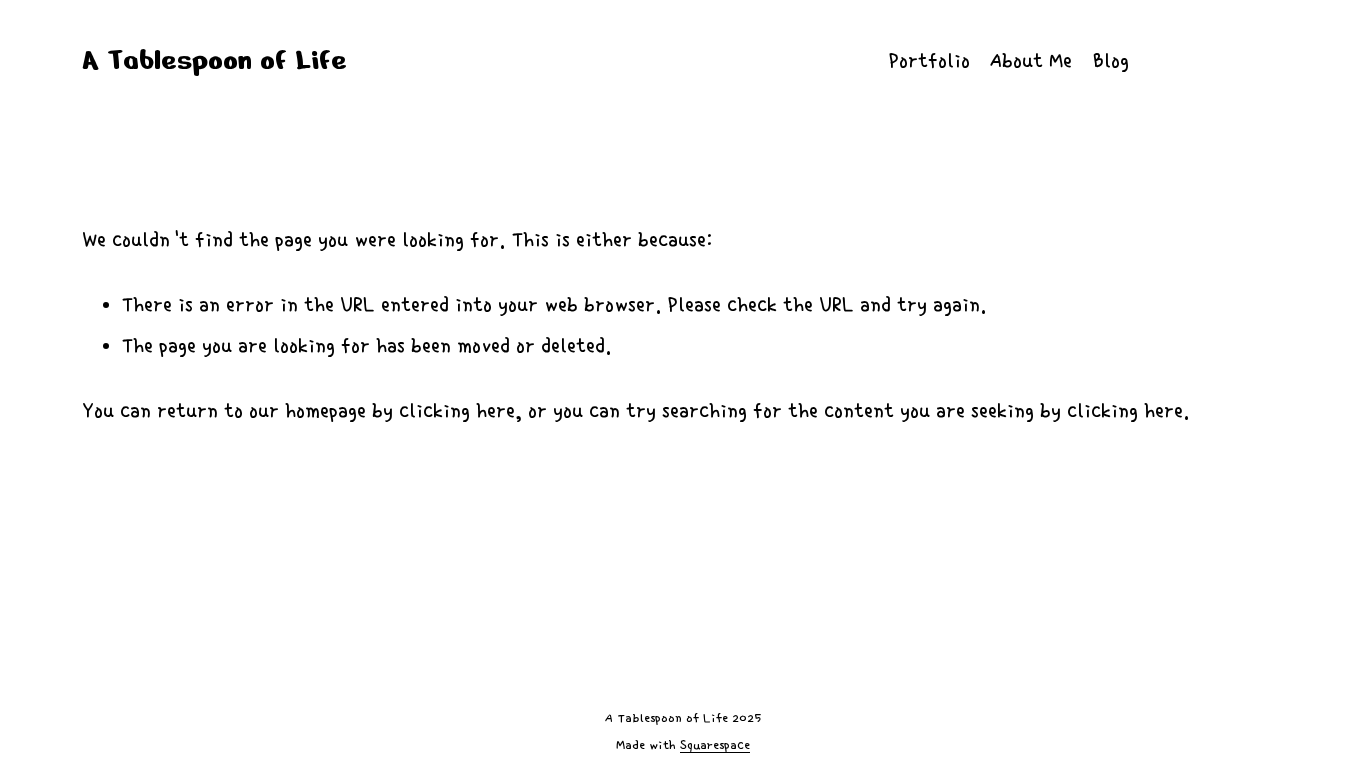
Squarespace (715, 745)
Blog (1111, 61)
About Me (1031, 61)
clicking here (457, 411)
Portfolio (929, 61)
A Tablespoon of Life (214, 60)
